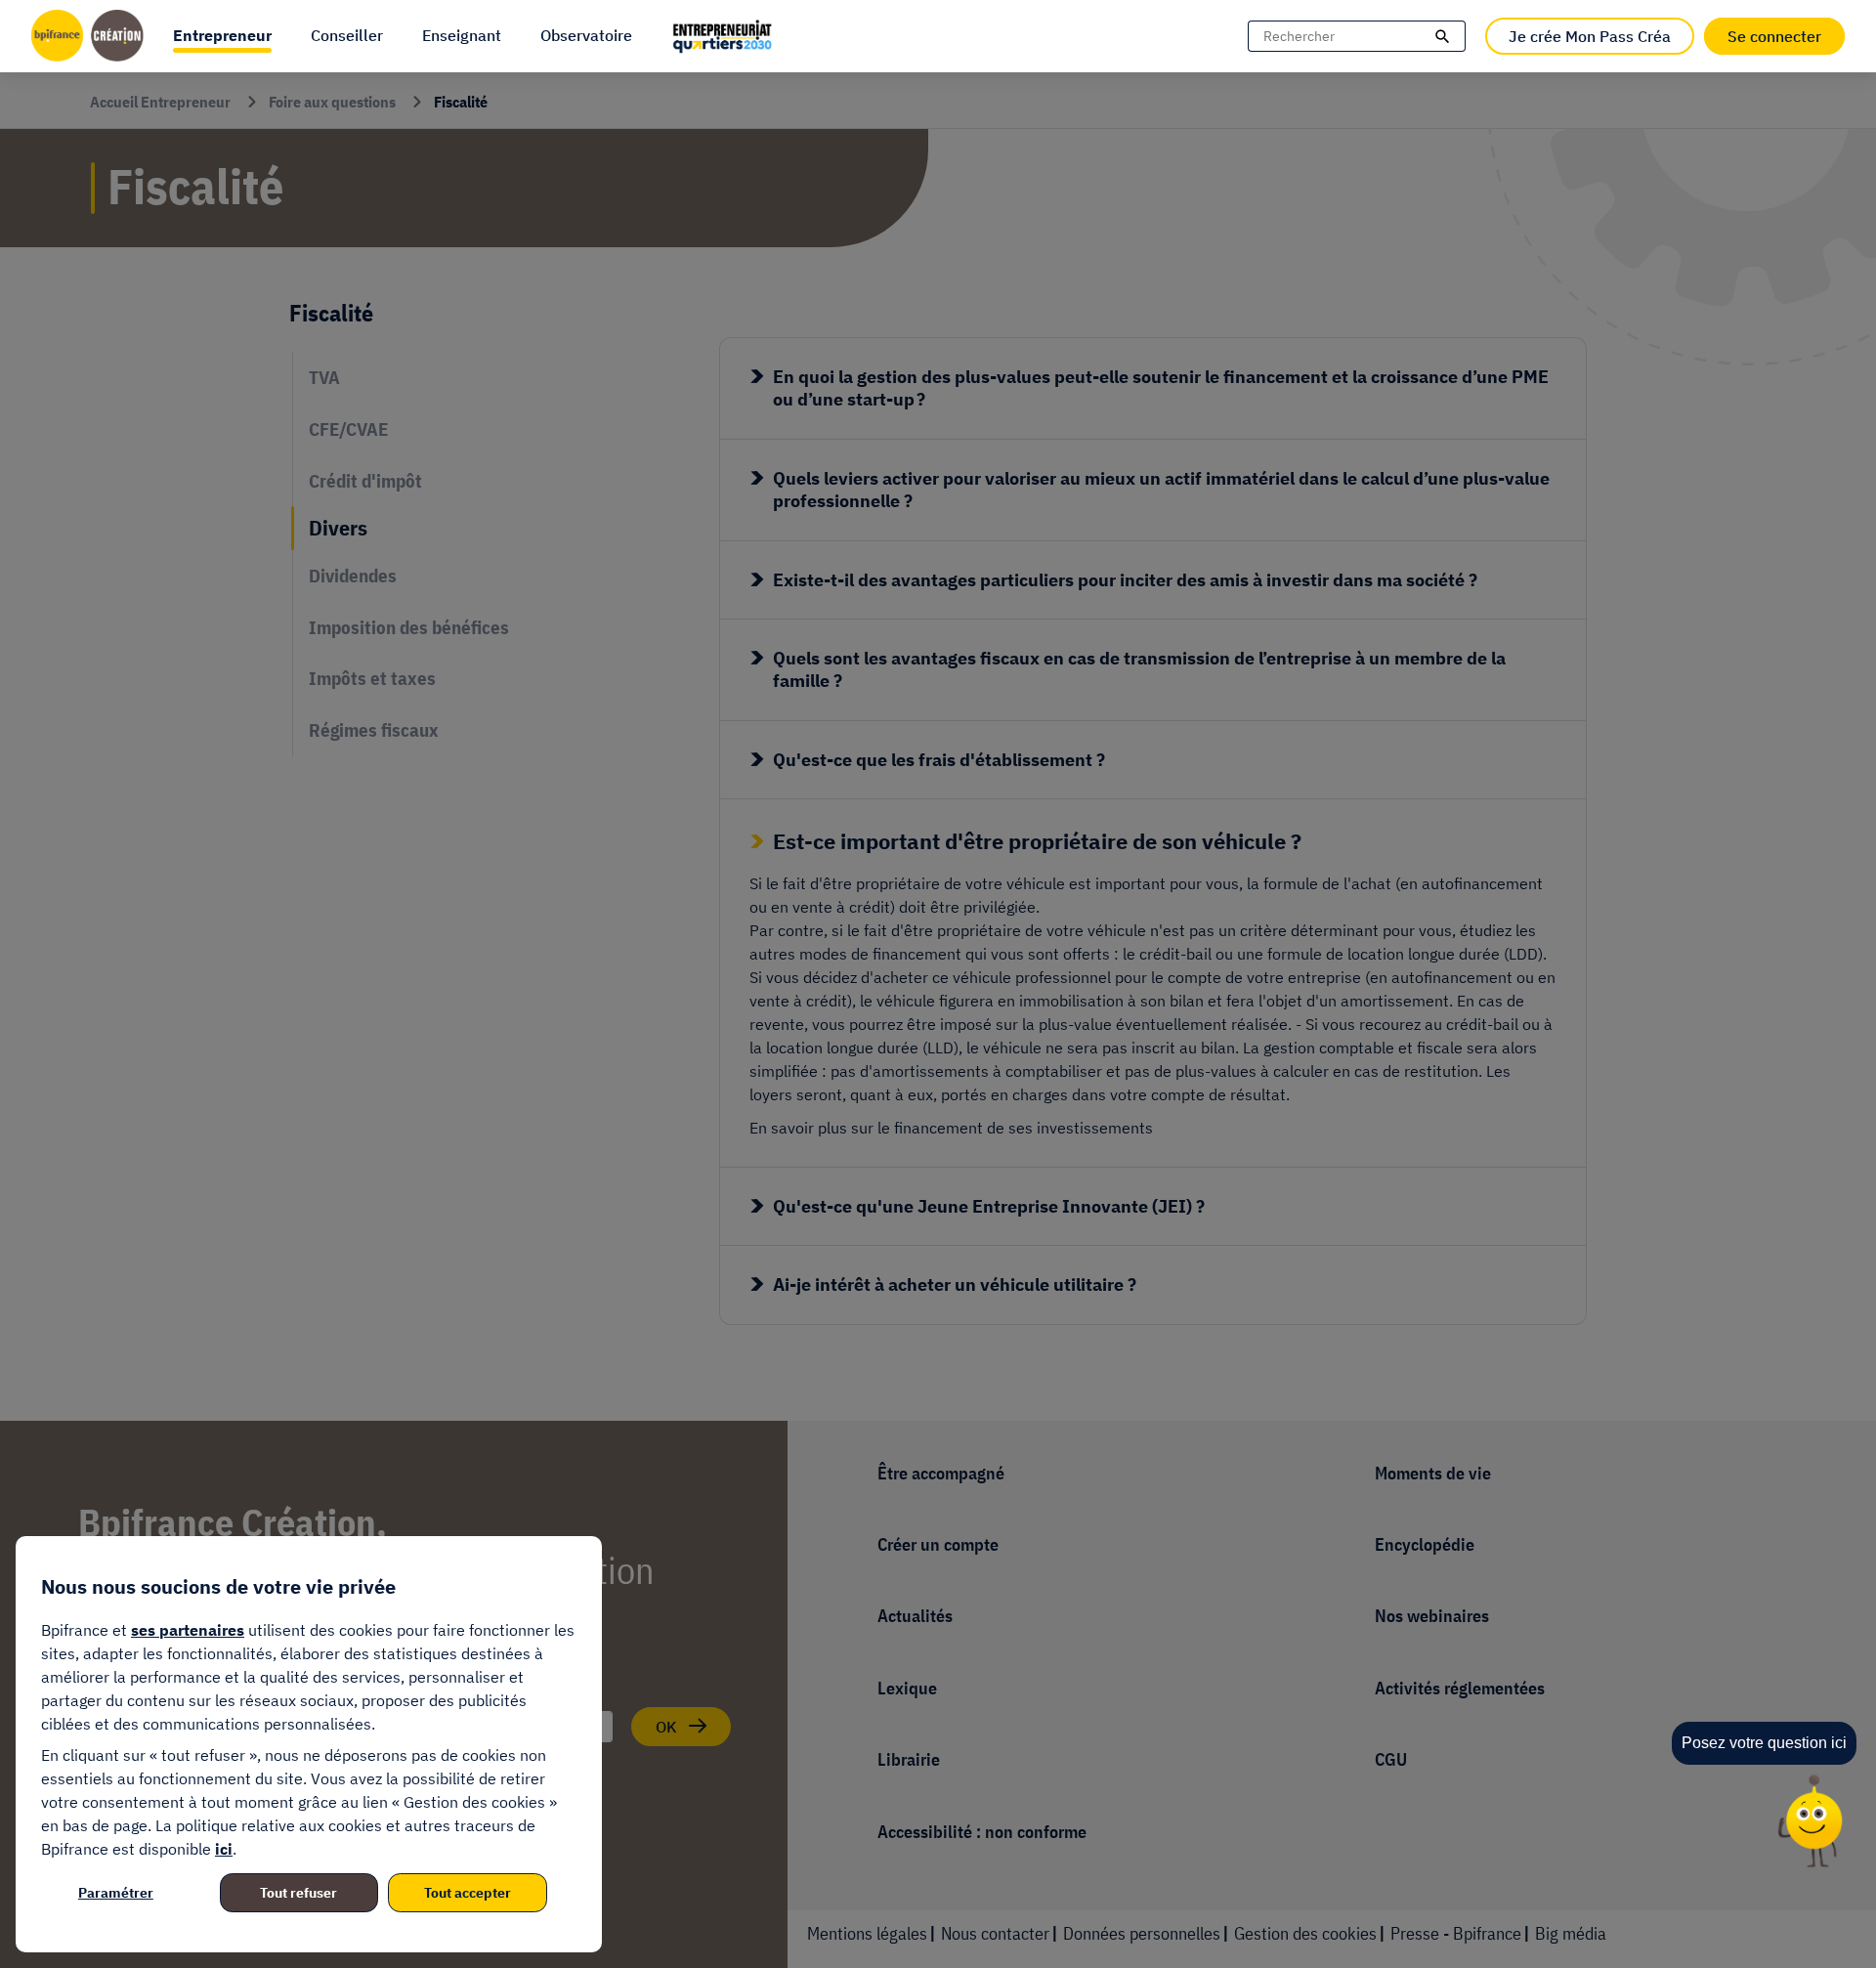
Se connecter (1774, 36)
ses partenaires (188, 1630)
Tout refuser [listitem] (298, 1893)
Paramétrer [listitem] (116, 1893)
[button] (222, 36)
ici (224, 1849)
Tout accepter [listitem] (468, 1893)
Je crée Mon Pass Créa (1590, 36)
